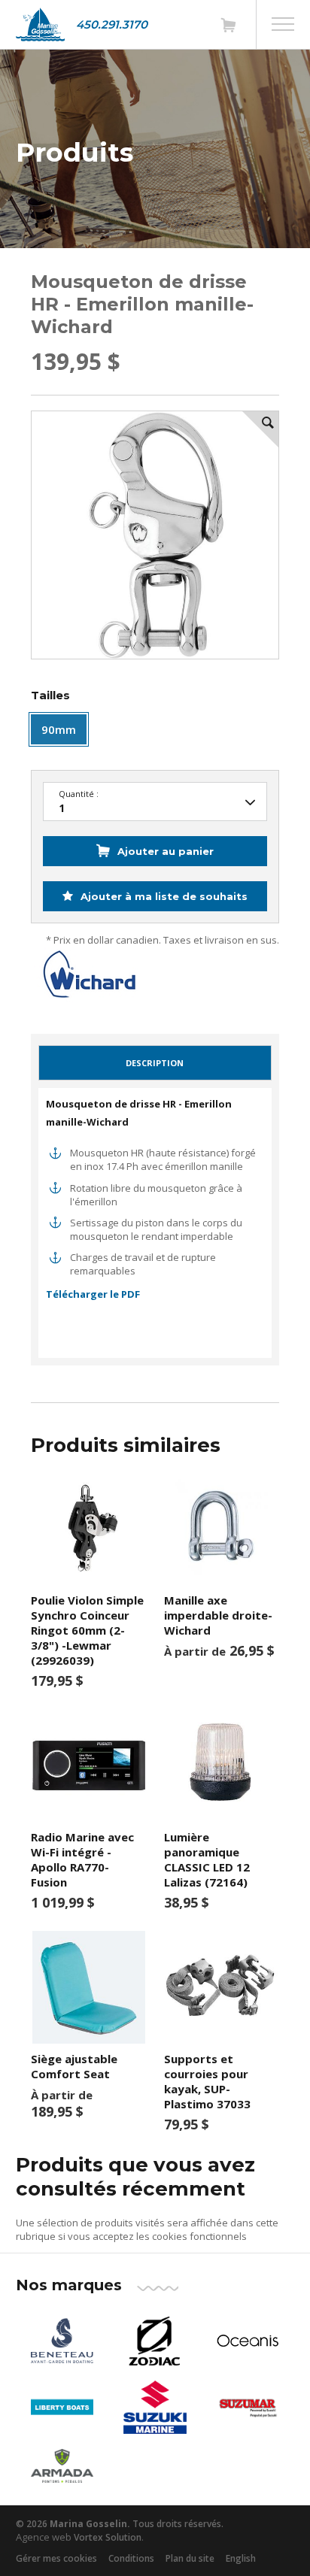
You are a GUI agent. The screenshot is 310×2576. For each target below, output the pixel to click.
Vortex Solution (108, 2537)
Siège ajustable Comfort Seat (74, 2066)
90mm (59, 729)
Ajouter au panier (166, 851)
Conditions (131, 2558)
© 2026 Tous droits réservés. (120, 2524)
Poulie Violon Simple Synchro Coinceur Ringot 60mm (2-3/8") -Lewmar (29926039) (87, 1630)
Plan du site (190, 2558)
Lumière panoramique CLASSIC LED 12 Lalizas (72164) (207, 1859)
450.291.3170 (112, 24)
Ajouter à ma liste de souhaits (163, 896)
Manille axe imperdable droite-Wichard (218, 1615)
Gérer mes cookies (56, 2558)
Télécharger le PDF (93, 1294)
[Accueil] (40, 24)
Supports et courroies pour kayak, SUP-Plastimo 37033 (207, 2081)
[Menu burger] (283, 24)
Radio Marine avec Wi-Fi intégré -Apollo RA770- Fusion (82, 1859)
